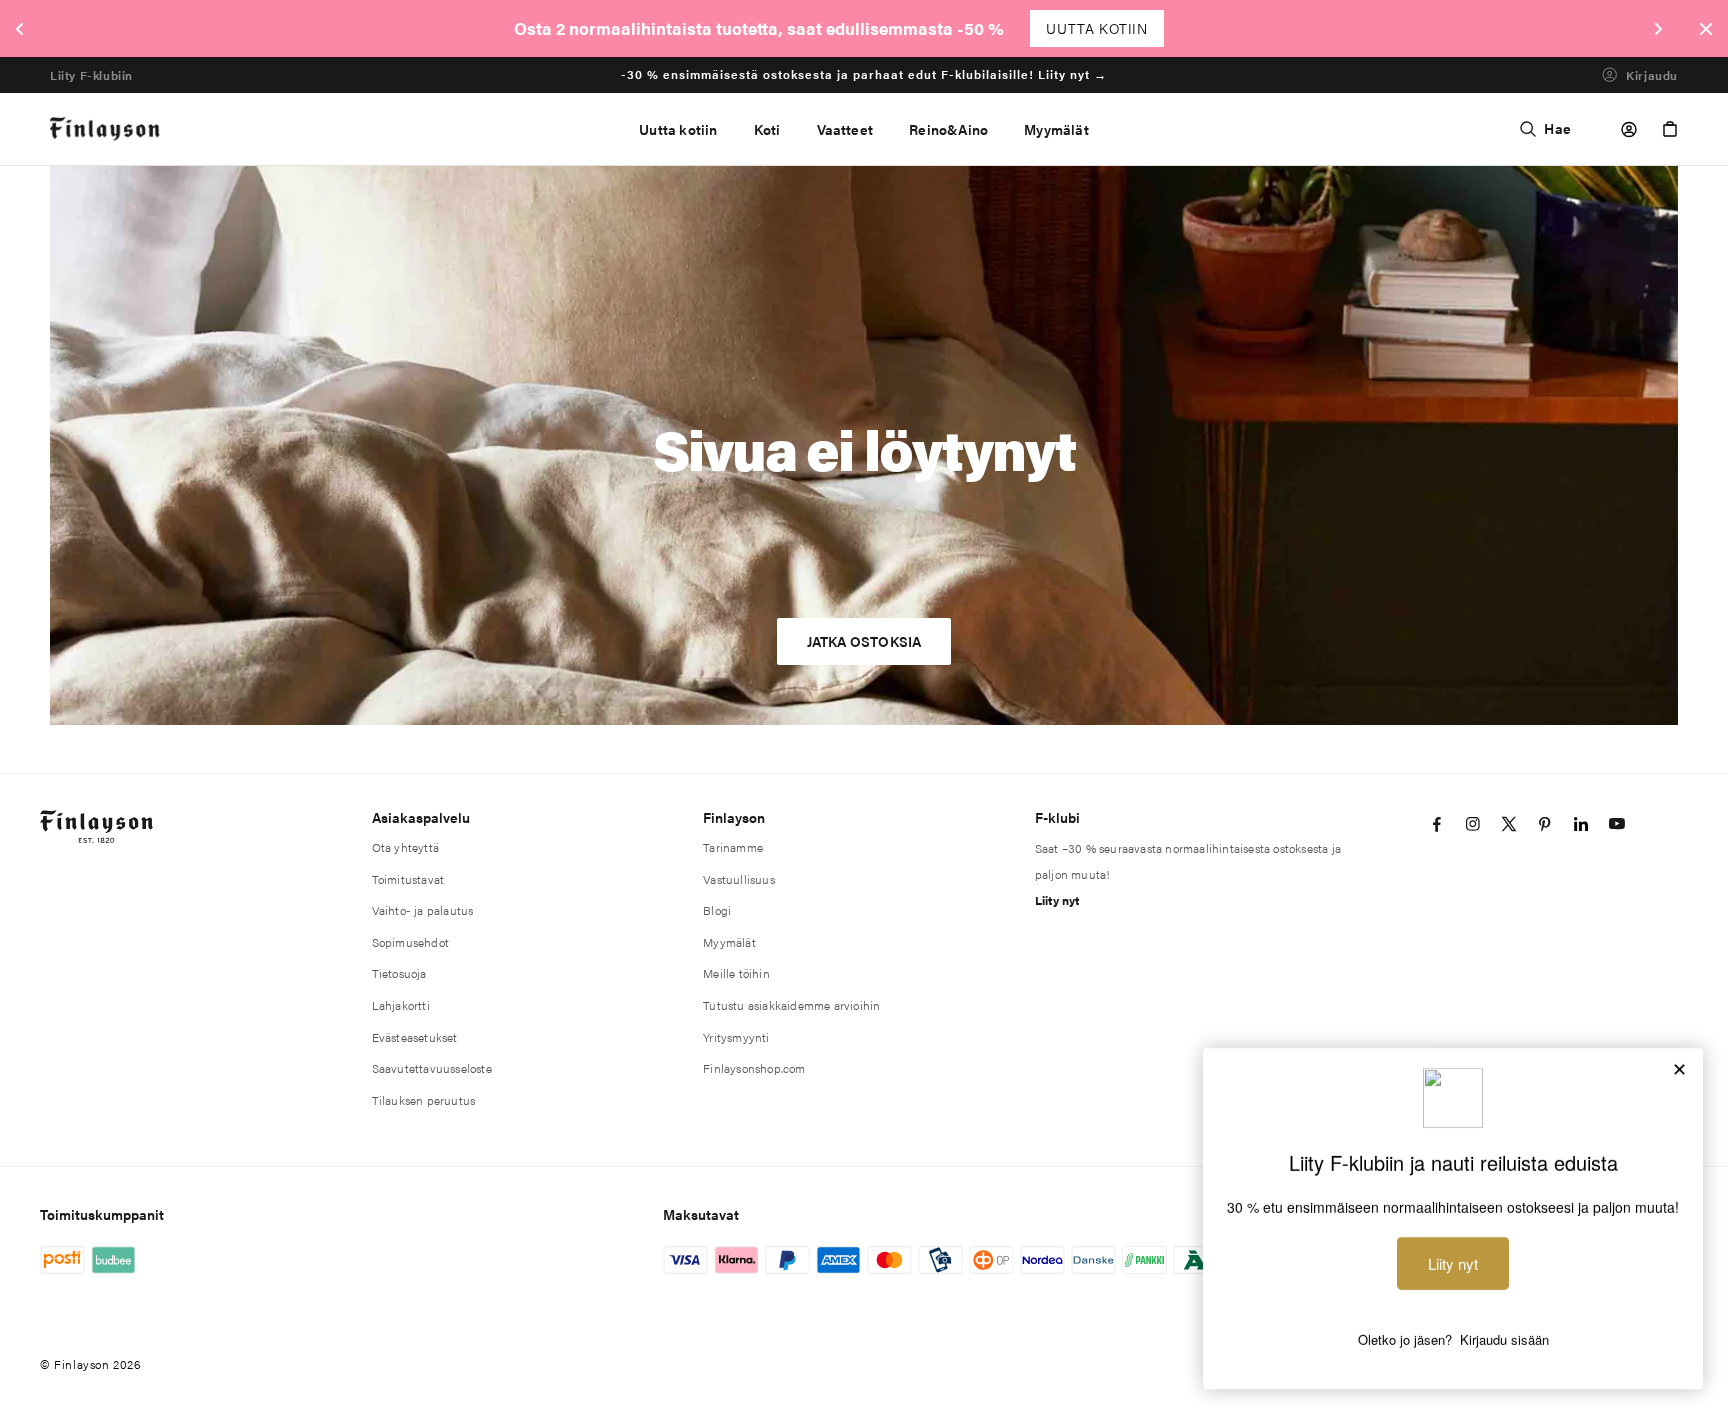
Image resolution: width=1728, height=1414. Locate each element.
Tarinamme (733, 847)
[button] (767, 129)
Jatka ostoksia (864, 641)
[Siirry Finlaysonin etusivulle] (105, 129)
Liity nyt (1057, 900)
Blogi (717, 910)
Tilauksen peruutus (424, 1100)
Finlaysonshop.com (754, 1068)
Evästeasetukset (415, 1037)
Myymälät (729, 942)
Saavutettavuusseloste (432, 1068)
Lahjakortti (401, 1005)
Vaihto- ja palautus (423, 910)
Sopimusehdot (410, 942)
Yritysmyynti (736, 1037)
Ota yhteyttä (405, 847)
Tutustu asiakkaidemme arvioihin (791, 1005)
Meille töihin (736, 973)
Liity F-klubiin (91, 74)
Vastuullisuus (739, 879)
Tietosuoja (399, 973)
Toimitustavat (408, 879)
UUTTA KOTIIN (1096, 28)
